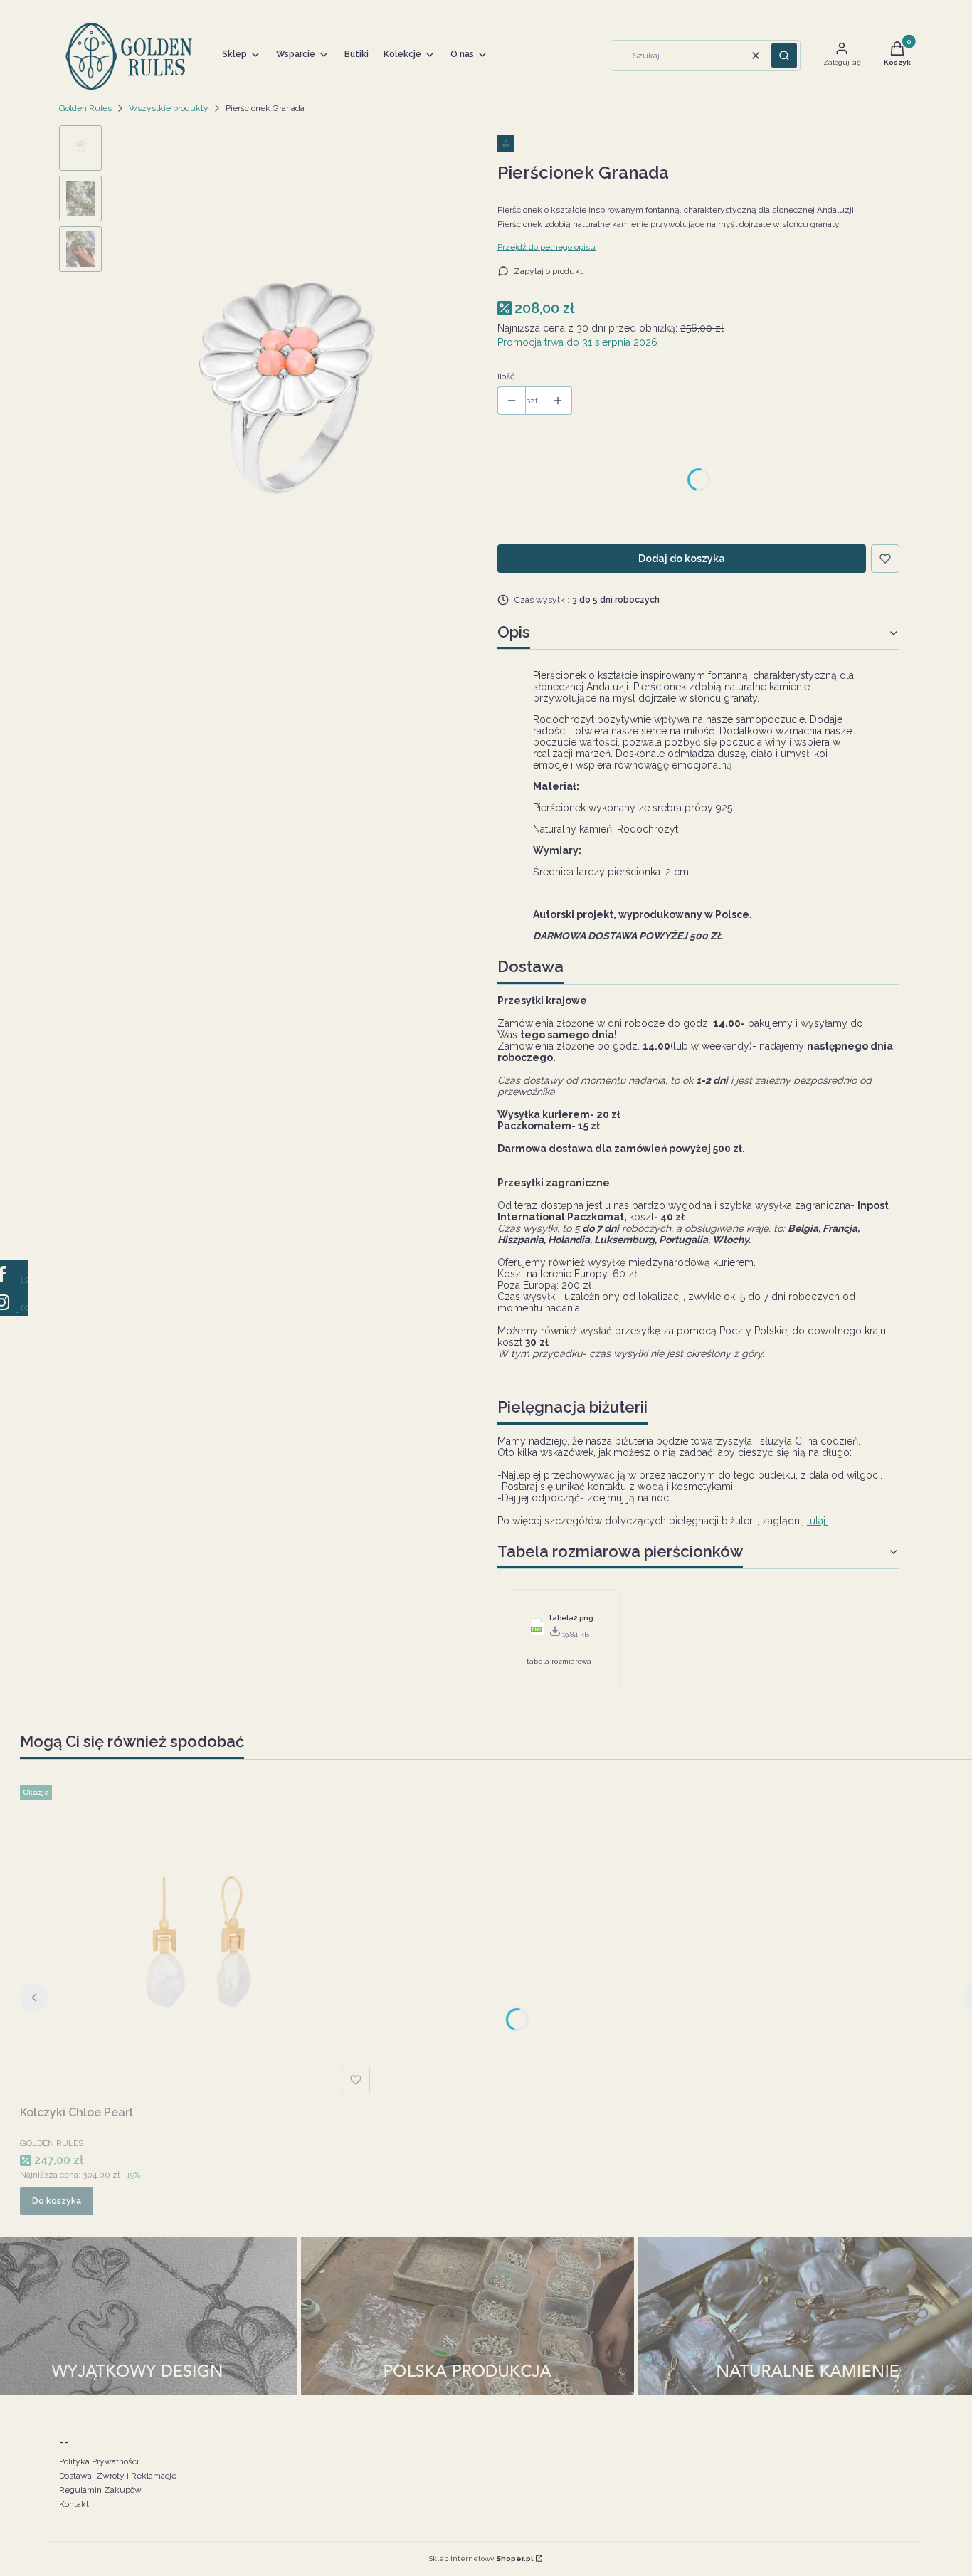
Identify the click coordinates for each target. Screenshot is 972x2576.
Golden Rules (85, 108)
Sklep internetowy (481, 2559)
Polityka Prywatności (99, 2461)
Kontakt (74, 2504)
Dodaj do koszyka (682, 559)
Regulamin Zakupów (100, 2490)
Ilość (506, 376)
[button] (784, 56)
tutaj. (817, 1521)
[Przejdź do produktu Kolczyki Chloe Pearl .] (198, 1940)
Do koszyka (57, 2201)
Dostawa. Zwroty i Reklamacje (118, 2476)
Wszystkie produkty (169, 108)
